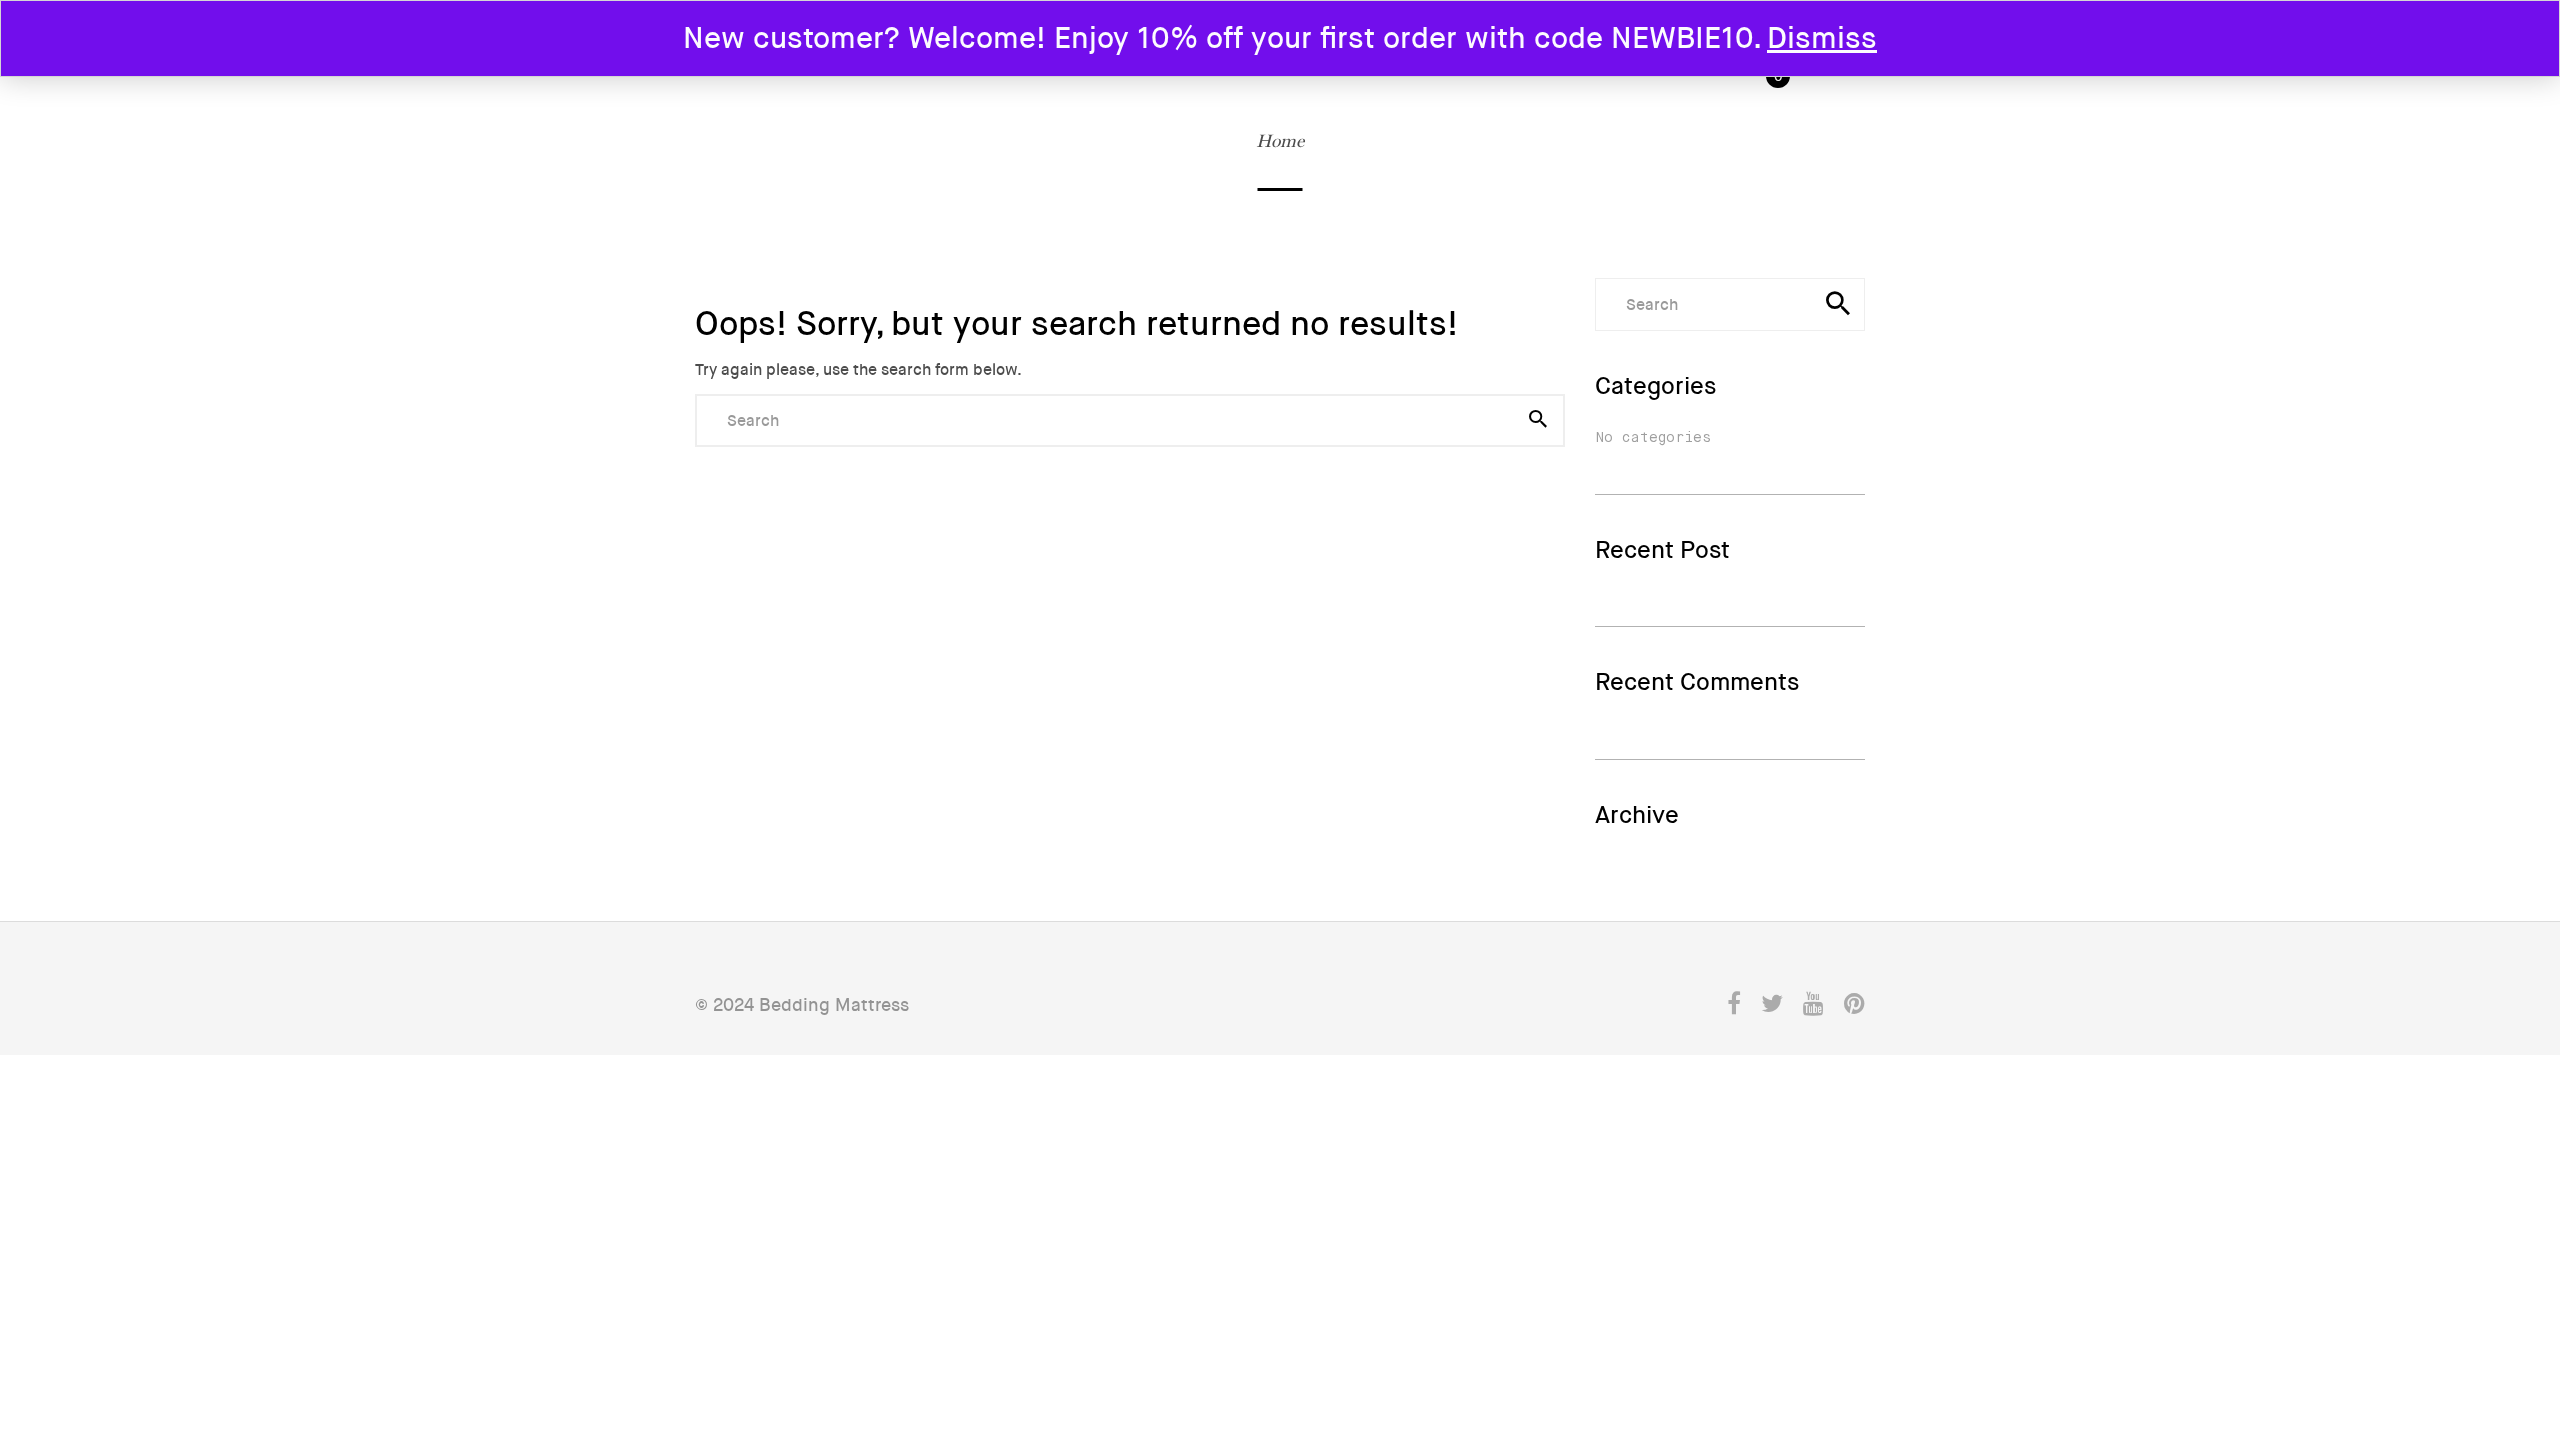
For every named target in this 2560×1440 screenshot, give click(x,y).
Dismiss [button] (1822, 38)
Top (2491, 1283)
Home (1280, 140)
